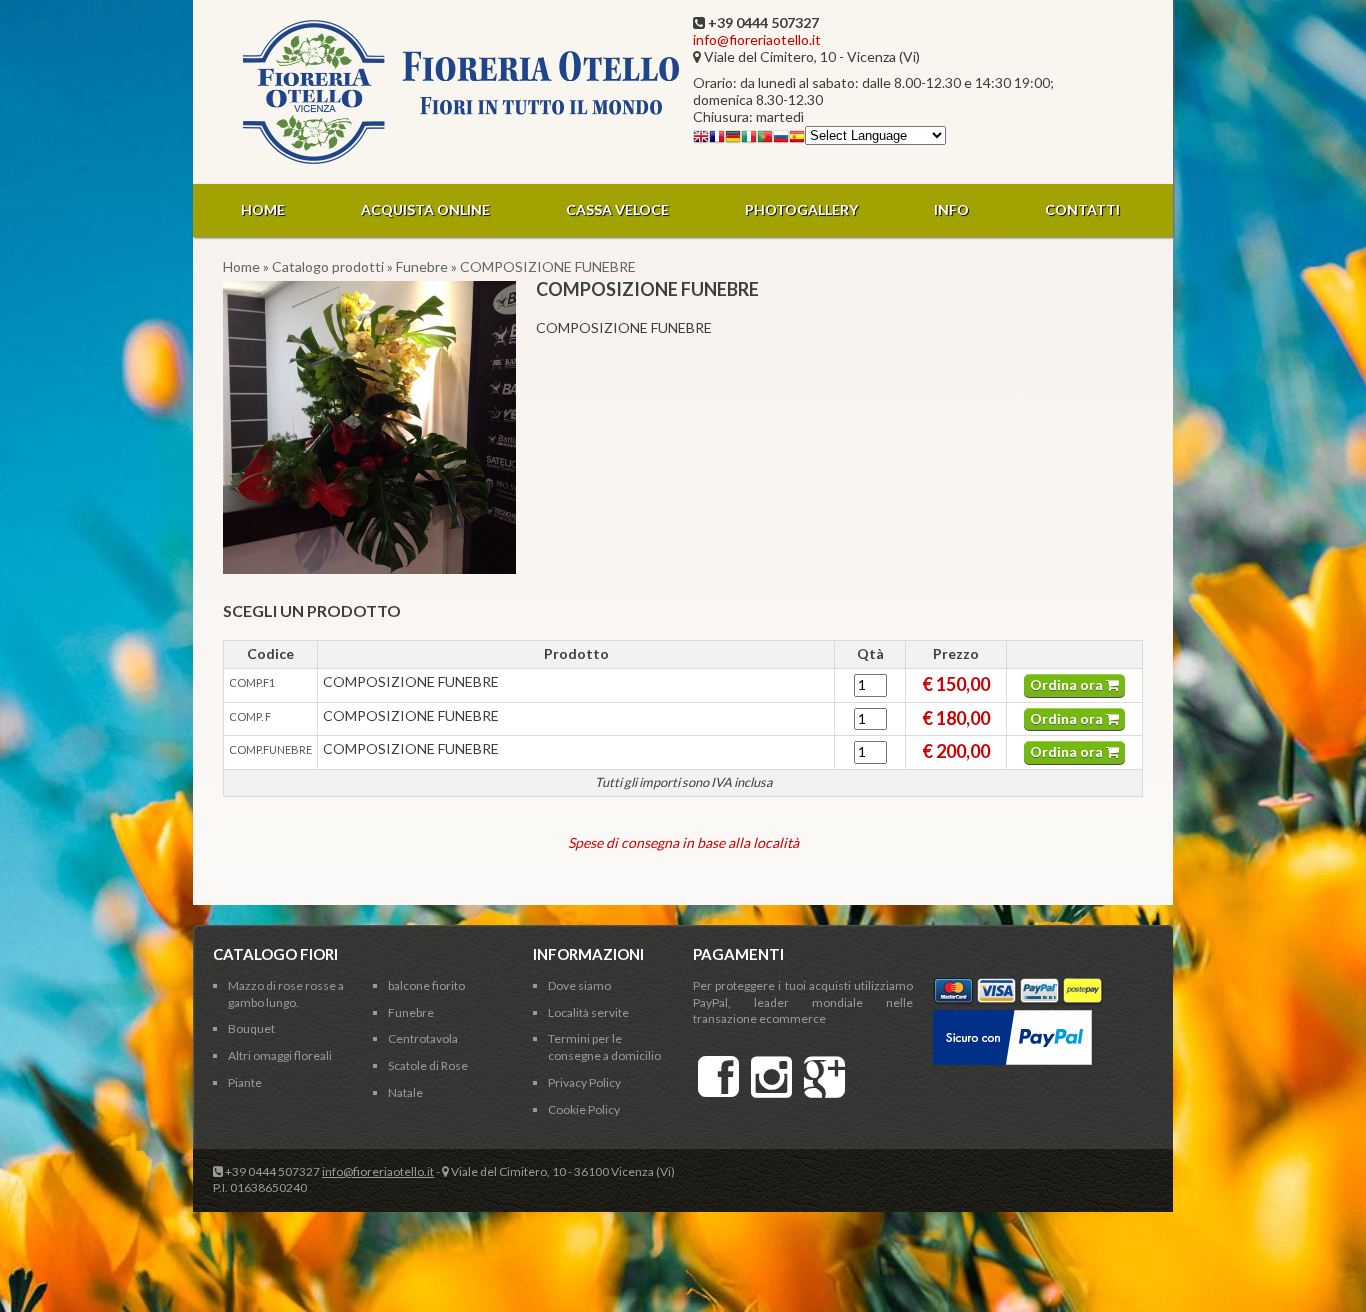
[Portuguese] (765, 139)
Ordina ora (1068, 684)
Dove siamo (579, 985)
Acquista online (425, 209)
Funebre (422, 266)
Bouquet (251, 1028)
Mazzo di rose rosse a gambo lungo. (286, 994)
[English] (701, 139)
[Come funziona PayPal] (1012, 1017)
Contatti (1082, 209)
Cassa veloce (617, 209)
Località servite (588, 1012)
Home (263, 209)
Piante (245, 1082)
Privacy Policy (584, 1082)
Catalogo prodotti (328, 266)
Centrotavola (423, 1038)
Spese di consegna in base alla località (683, 842)
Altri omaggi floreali (280, 1055)
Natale (405, 1092)
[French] (717, 139)
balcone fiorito (426, 985)
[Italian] (749, 139)
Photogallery (801, 209)
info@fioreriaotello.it (757, 39)
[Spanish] (797, 139)
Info (951, 209)
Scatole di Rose (428, 1065)
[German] (733, 139)
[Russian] (781, 139)
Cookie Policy (584, 1109)
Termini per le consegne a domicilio (604, 1047)
